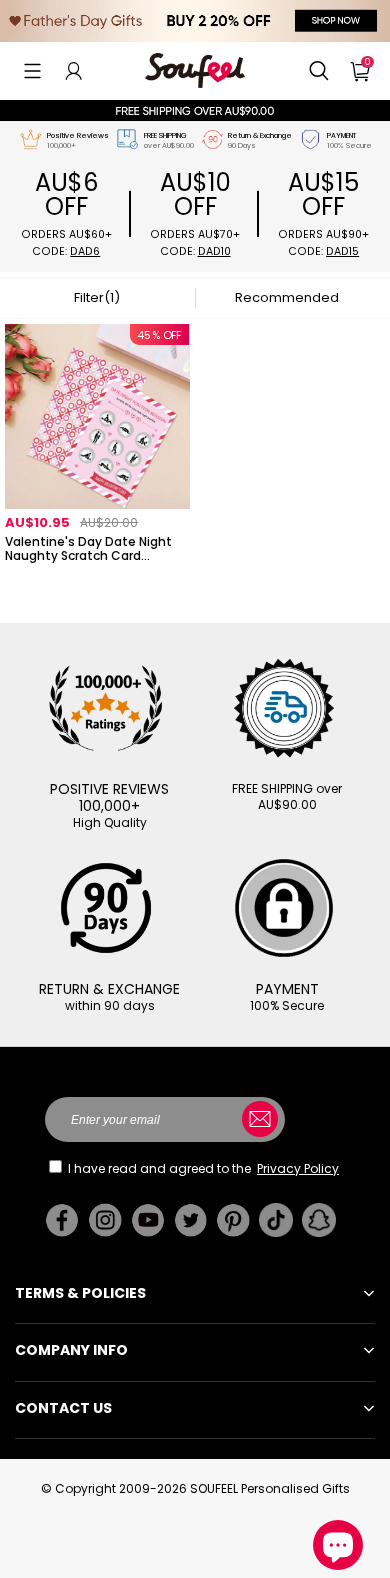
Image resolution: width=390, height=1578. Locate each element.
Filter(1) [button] (97, 297)
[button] (32, 71)
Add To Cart (97, 582)
